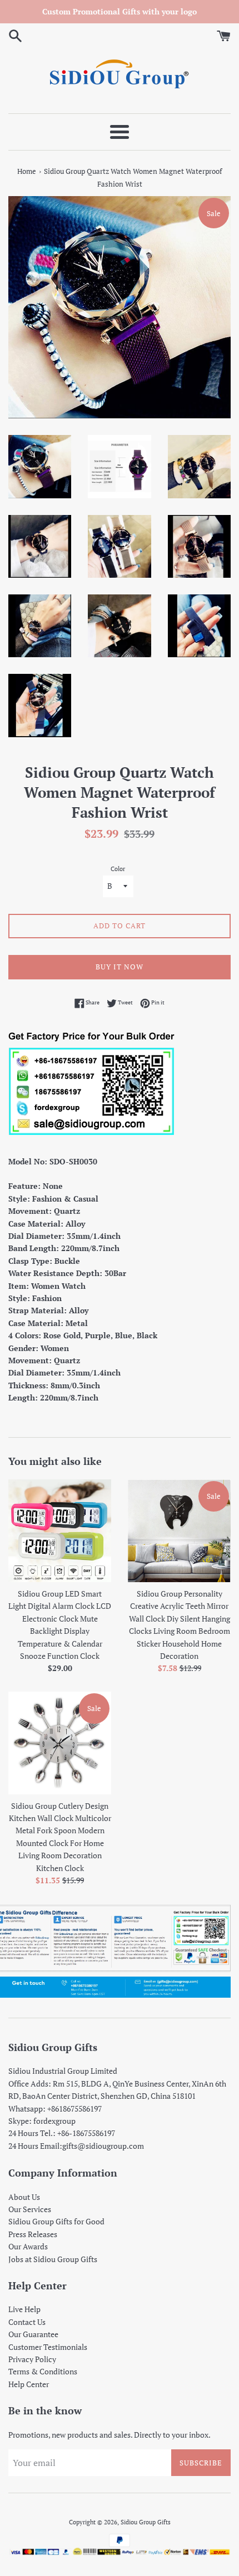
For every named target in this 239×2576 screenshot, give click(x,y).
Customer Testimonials (48, 2347)
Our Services (30, 2209)
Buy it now (120, 967)
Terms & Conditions (43, 2371)
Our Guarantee (33, 2334)
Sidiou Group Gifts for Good (56, 2221)
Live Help (24, 2309)
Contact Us (27, 2322)
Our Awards (28, 2246)
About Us (24, 2197)
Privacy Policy (32, 2359)
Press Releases (33, 2234)
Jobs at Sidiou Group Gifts (53, 2259)
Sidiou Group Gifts (146, 2522)
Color (118, 869)
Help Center (29, 2384)
